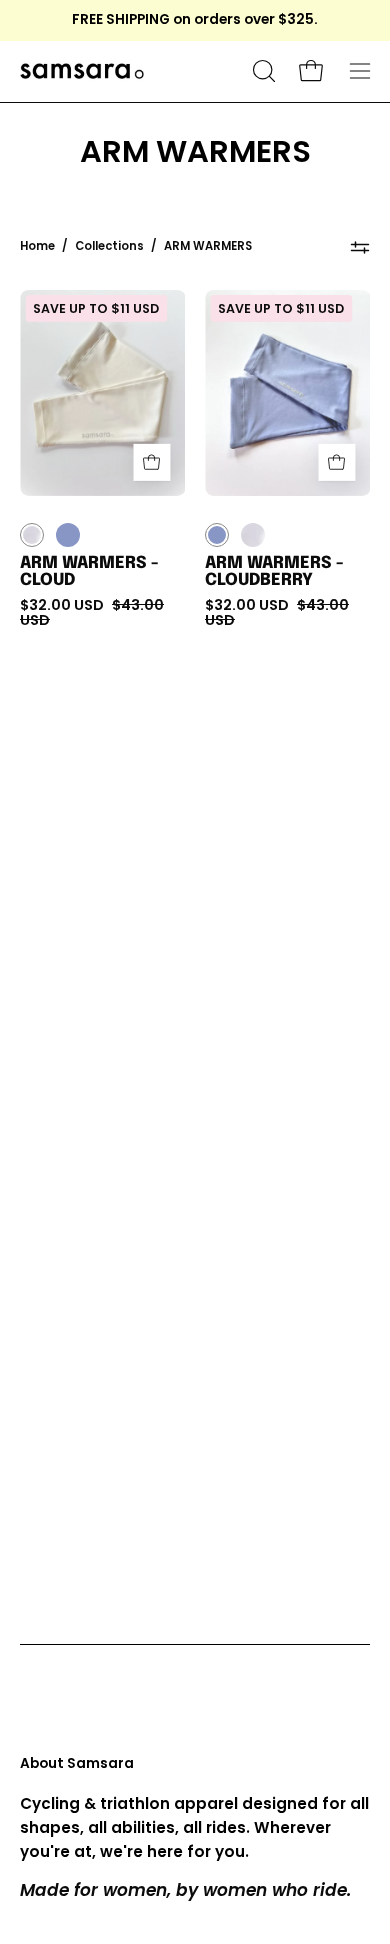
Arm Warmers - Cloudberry (274, 572)
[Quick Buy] (151, 462)
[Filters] (360, 247)
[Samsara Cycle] (133, 71)
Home (37, 246)
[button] (262, 71)
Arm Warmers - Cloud (89, 572)
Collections (109, 246)
